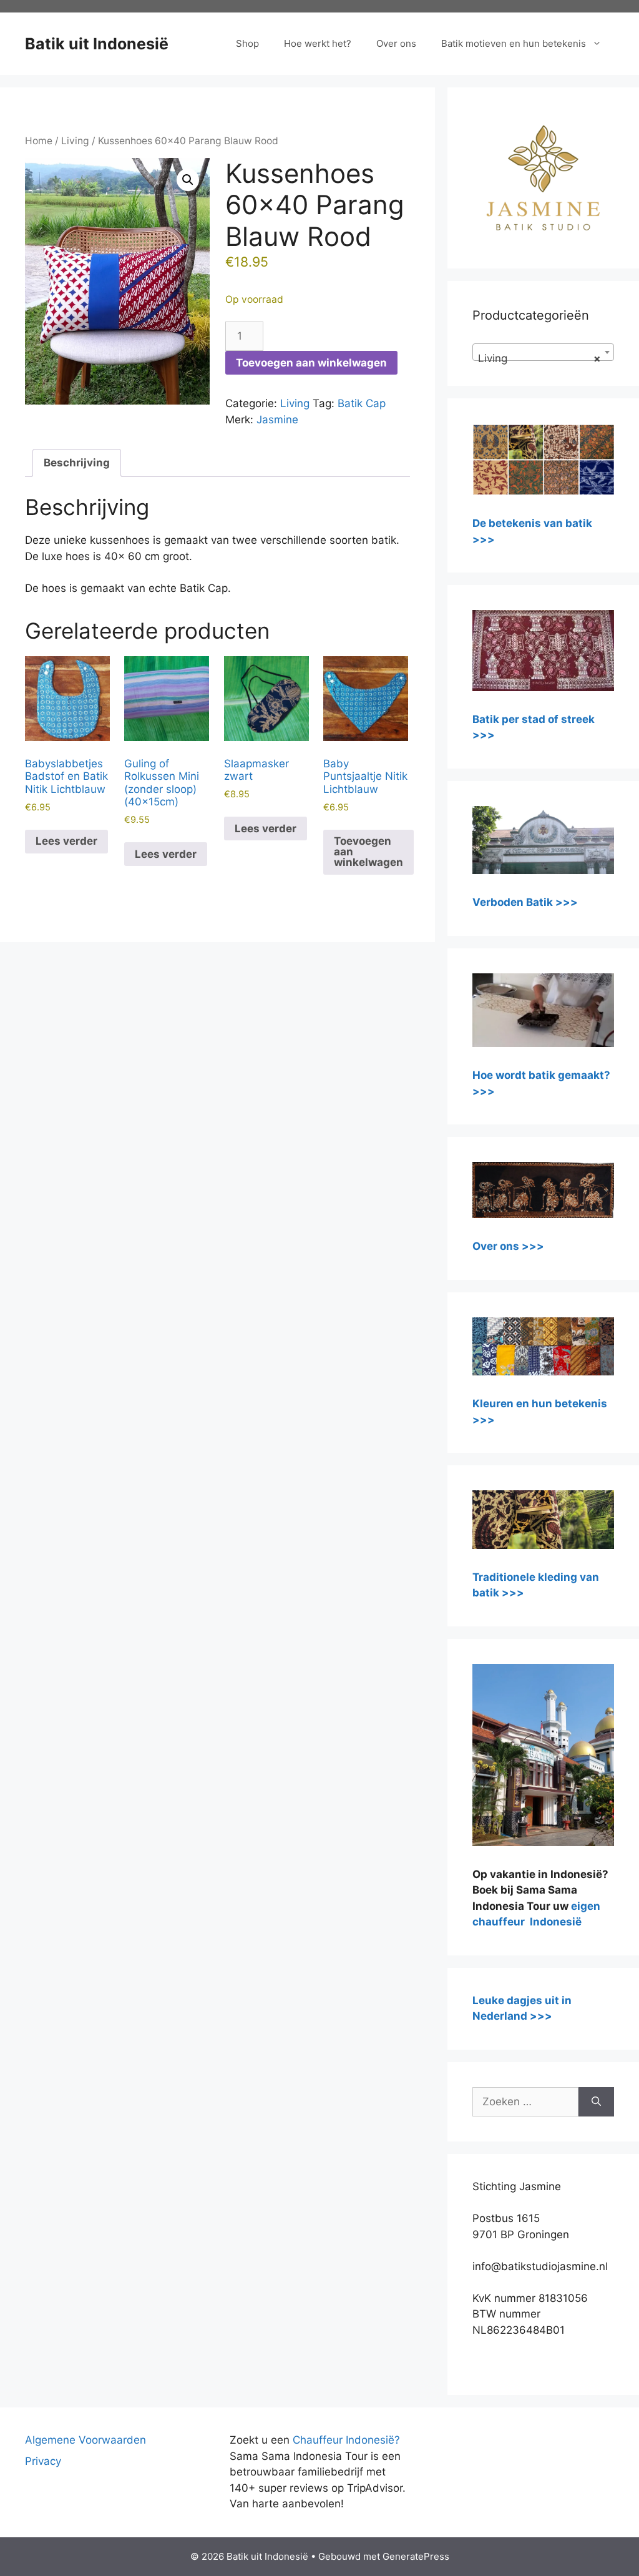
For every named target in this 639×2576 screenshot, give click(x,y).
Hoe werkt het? (318, 43)
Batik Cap (362, 403)
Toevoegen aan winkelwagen (311, 363)
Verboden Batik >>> (525, 902)
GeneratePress (416, 2556)
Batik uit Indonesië (97, 44)
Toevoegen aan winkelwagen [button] (368, 852)
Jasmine (277, 420)
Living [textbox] (539, 358)
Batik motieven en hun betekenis (514, 43)
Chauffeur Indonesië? (346, 2440)
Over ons (396, 43)
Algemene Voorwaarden (85, 2440)
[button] (188, 180)
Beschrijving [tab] (77, 463)
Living (75, 141)
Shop (247, 43)
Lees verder (66, 841)
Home (39, 141)
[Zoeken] (596, 2102)
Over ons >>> (508, 1246)
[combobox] (543, 352)
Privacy (43, 2461)
